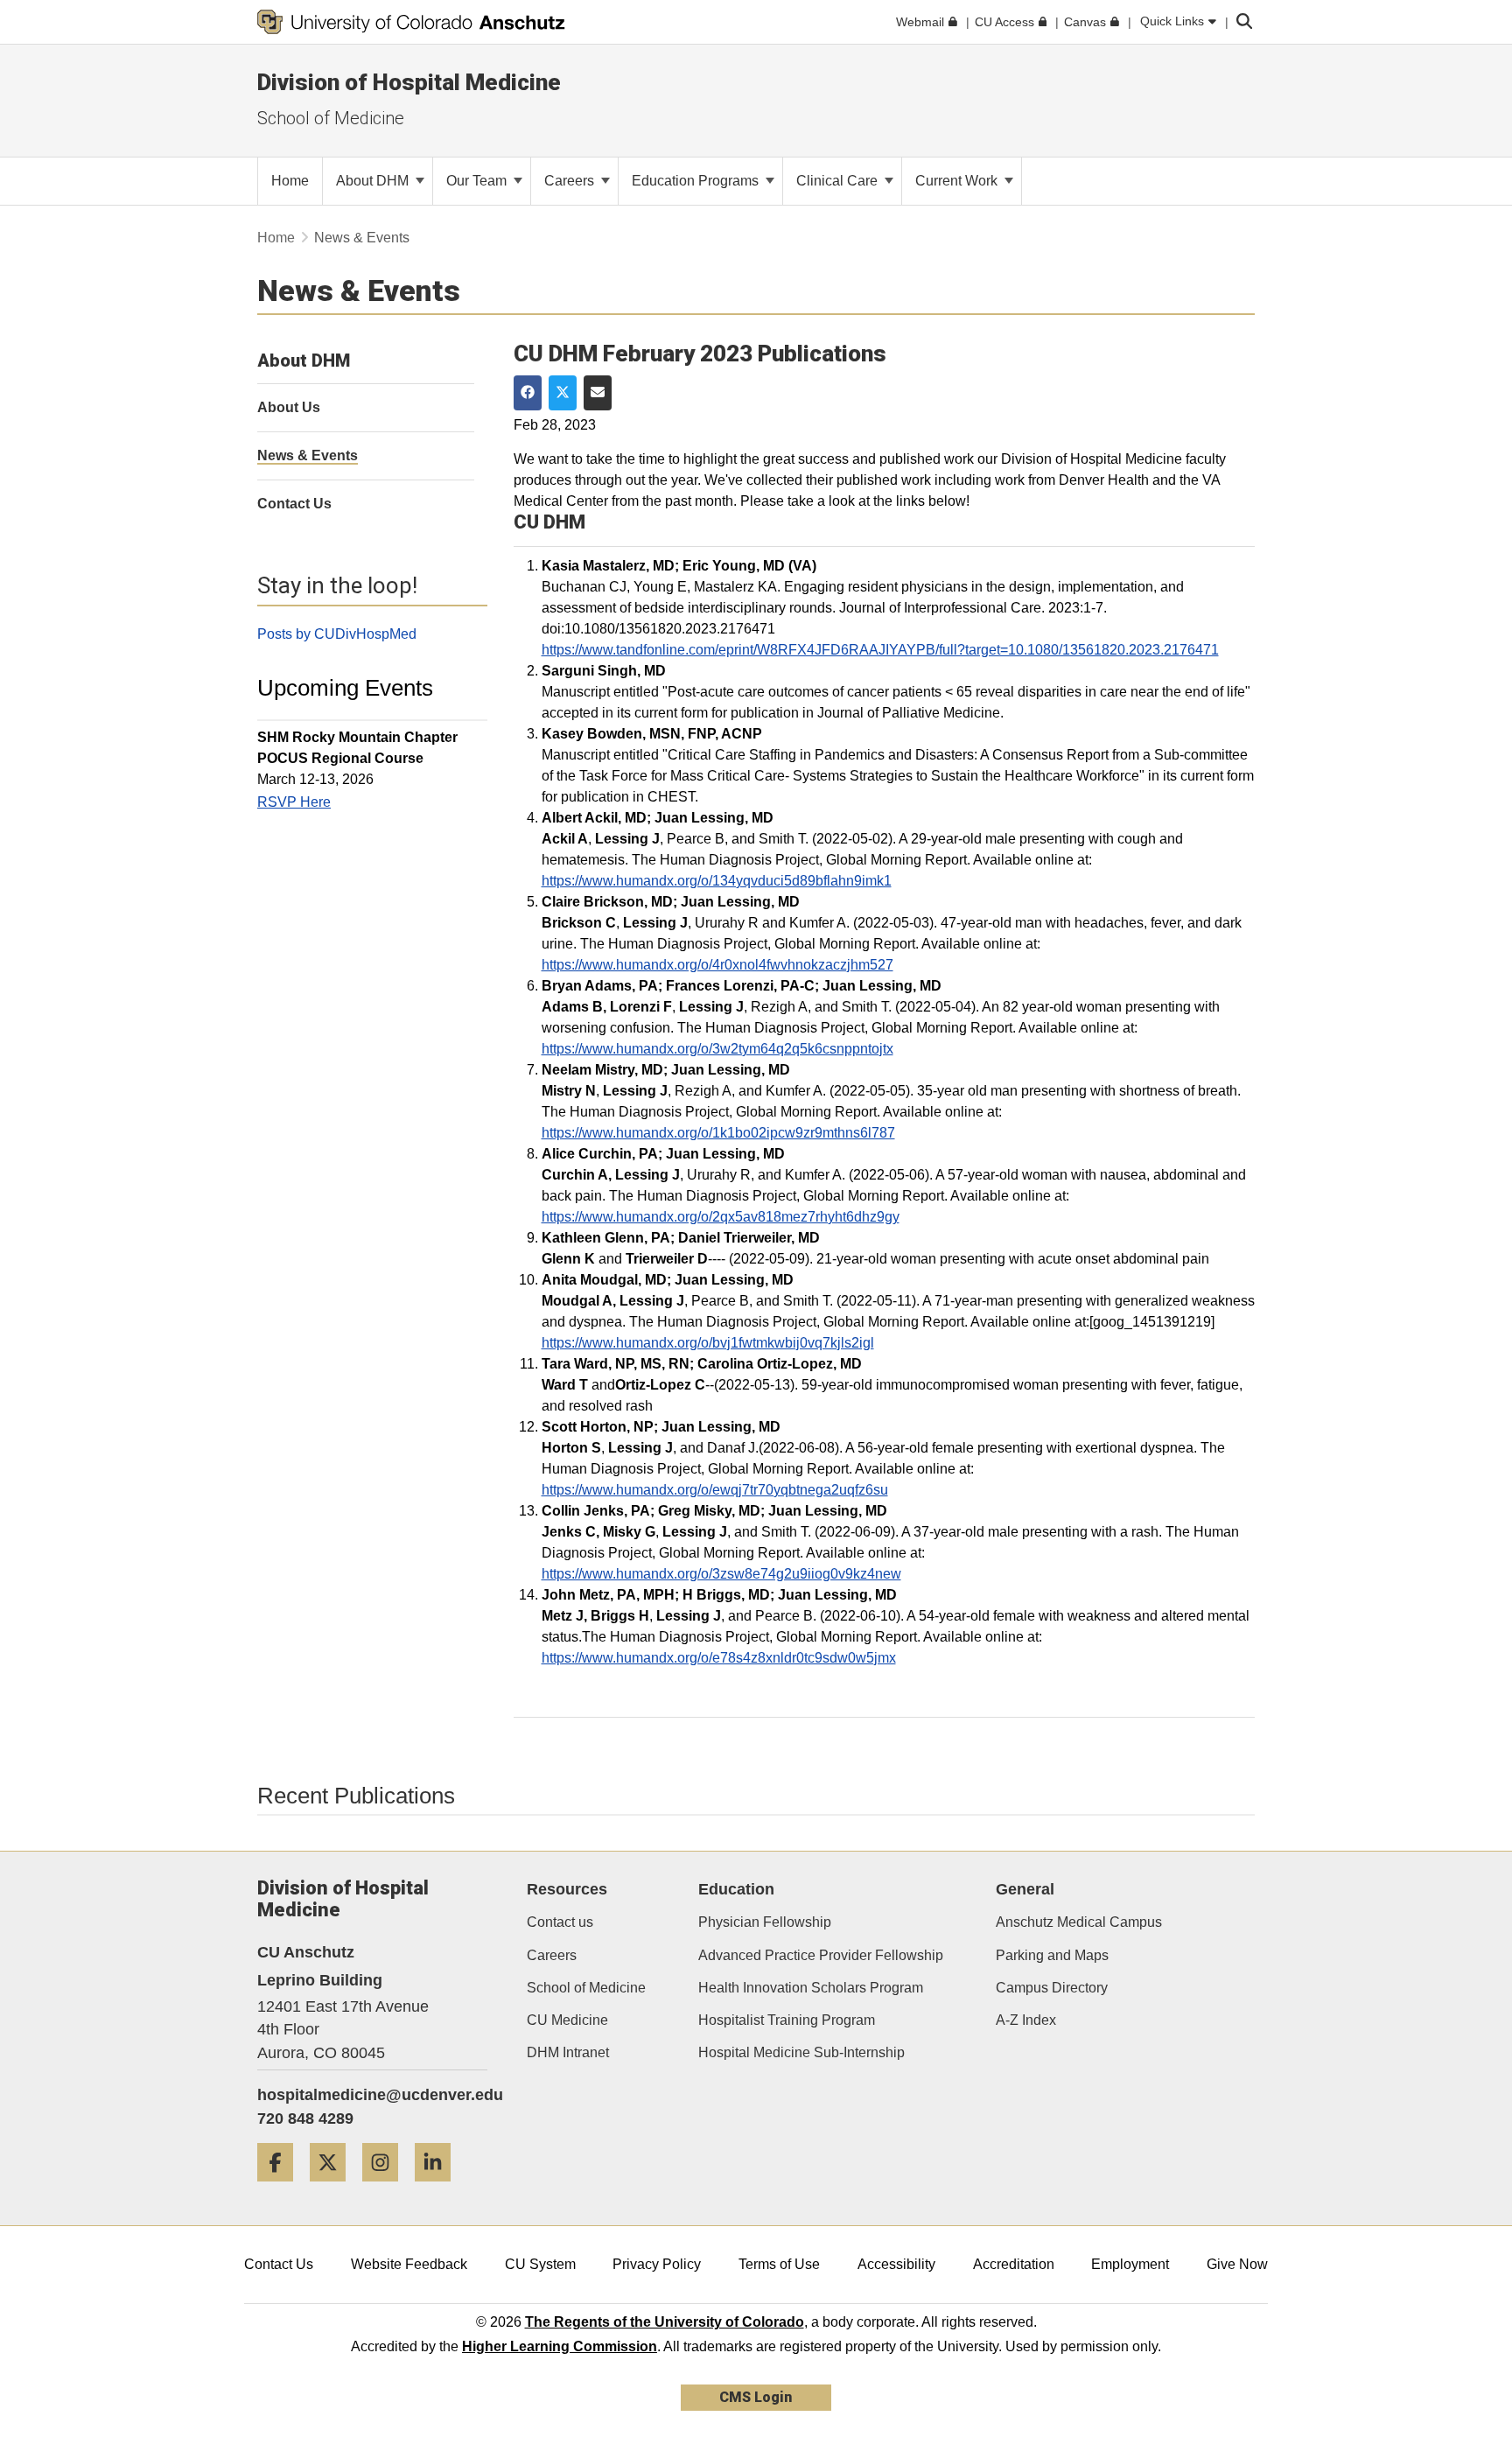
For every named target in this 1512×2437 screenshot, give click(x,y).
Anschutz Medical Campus (1079, 1922)
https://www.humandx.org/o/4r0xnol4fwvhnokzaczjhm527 (717, 965)
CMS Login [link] (756, 2397)
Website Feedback (409, 2264)
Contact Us (279, 2264)
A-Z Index (1026, 2020)
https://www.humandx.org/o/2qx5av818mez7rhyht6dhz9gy (721, 1217)
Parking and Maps (1052, 1955)
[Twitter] (334, 2188)
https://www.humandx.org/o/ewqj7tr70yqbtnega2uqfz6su (715, 1490)
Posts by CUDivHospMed (337, 634)
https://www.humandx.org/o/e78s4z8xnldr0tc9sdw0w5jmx (719, 1658)
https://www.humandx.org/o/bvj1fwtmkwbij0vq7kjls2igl (708, 1343)
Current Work (958, 181)
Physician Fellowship (765, 1922)
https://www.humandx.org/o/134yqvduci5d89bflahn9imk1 (717, 881)
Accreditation (1014, 2264)
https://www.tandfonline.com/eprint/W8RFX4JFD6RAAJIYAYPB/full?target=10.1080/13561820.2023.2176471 (880, 650)
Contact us (560, 1922)
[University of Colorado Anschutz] (411, 22)
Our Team (478, 181)
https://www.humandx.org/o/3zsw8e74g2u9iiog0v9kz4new (721, 1574)
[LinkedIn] (439, 2188)
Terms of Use (779, 2264)
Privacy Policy (657, 2264)
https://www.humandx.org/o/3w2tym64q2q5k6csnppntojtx (717, 1049)
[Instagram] (387, 2188)
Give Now (1237, 2264)
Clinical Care (839, 181)
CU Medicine (567, 2020)
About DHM (374, 181)
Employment (1130, 2264)
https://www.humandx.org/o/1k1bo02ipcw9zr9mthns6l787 (718, 1133)
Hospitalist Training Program (787, 2020)
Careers (571, 181)
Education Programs (697, 181)
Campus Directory (1052, 1988)
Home (276, 238)
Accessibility (896, 2264)
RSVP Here (294, 802)
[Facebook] (282, 2188)
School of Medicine (331, 118)
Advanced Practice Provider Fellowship (821, 1955)
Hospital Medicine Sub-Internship (801, 2052)
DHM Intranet (568, 2052)
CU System (540, 2264)
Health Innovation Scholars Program (811, 1988)
